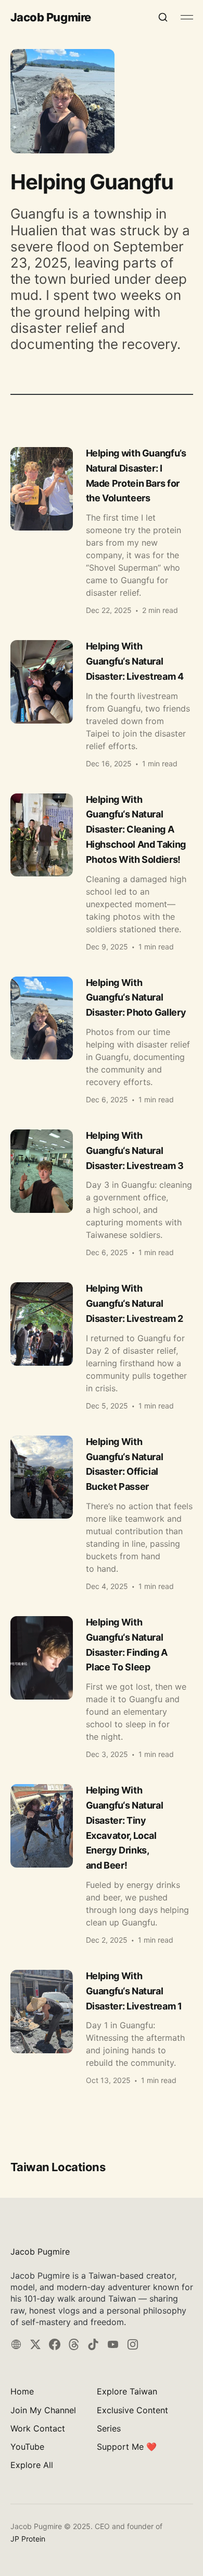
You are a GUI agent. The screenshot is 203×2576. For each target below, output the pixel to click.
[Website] (16, 2344)
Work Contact (38, 2428)
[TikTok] (93, 2344)
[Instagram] (133, 2344)
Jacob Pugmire (51, 17)
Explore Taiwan (127, 2391)
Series (109, 2428)
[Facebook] (55, 2344)
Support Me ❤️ (127, 2447)
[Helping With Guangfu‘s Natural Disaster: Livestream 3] (102, 1193)
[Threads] (74, 2344)
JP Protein (28, 2539)
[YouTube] (113, 2344)
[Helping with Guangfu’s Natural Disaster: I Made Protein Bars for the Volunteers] (102, 531)
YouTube (27, 2447)
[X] (35, 2344)
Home (22, 2391)
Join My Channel (43, 2410)
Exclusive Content (132, 2410)
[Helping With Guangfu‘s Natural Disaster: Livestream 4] (102, 703)
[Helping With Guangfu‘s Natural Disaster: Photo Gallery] (102, 1040)
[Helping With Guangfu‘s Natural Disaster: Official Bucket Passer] (102, 1513)
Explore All (32, 2465)
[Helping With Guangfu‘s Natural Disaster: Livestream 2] (102, 1346)
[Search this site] (163, 17)
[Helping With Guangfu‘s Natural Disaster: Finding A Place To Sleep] (102, 1687)
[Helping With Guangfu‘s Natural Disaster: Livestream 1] (102, 2027)
